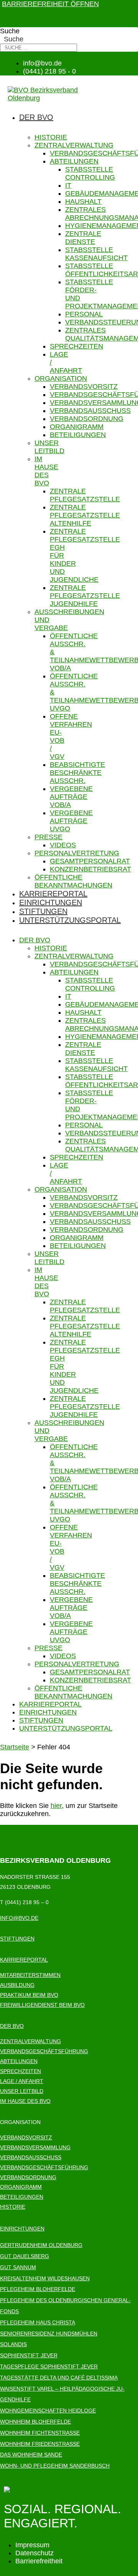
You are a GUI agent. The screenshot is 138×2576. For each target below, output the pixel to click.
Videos (63, 845)
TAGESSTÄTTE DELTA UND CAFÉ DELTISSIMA (59, 2378)
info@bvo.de (19, 1918)
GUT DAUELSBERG (25, 2256)
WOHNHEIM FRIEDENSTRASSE (40, 2444)
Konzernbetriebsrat (90, 869)
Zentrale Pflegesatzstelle (85, 495)
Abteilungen (74, 161)
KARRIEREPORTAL (24, 1960)
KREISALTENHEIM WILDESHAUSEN (45, 2278)
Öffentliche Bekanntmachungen (73, 881)
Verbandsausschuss (90, 411)
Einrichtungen (51, 902)
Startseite (15, 1747)
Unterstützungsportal (70, 920)
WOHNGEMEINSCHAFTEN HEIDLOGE (48, 2411)
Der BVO (36, 117)
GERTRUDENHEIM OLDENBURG (41, 2245)
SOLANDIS (13, 2344)
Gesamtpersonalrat (90, 861)
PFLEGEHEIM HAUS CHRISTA (38, 2322)
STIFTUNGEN (17, 1939)
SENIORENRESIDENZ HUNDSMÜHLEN (49, 2334)
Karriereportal (53, 894)
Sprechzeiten (76, 346)
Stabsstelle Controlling (90, 173)
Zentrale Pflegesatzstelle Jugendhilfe (85, 596)
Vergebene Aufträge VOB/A (71, 797)
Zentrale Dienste (83, 238)
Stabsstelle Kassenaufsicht (96, 254)
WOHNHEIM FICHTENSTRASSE (40, 2433)
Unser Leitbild (49, 447)
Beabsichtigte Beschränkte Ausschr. (77, 773)
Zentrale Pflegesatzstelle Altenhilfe (85, 515)
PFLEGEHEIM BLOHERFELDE (38, 2289)
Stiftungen (43, 911)
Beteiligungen (78, 435)
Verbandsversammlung (35, 2147)
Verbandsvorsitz (84, 386)
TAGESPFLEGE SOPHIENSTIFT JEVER (49, 2366)
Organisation (61, 378)
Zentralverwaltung (74, 145)
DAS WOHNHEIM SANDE (31, 2455)
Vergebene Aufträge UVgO (71, 821)
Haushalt (83, 201)
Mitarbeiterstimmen (30, 1975)
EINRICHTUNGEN (22, 2229)
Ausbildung (17, 1985)
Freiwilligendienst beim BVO (42, 2005)
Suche (10, 31)
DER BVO (12, 2026)
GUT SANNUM (18, 2267)
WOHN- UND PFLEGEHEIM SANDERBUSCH (55, 2466)
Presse (48, 837)
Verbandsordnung (87, 419)
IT (68, 185)
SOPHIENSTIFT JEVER (29, 2355)
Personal (84, 314)
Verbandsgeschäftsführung (44, 2051)
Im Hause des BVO (46, 471)
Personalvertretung (77, 853)
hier (56, 1806)
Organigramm (77, 427)
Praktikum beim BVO (29, 1995)
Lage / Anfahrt (22, 2081)
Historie (51, 137)
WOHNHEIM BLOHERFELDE (35, 2422)
